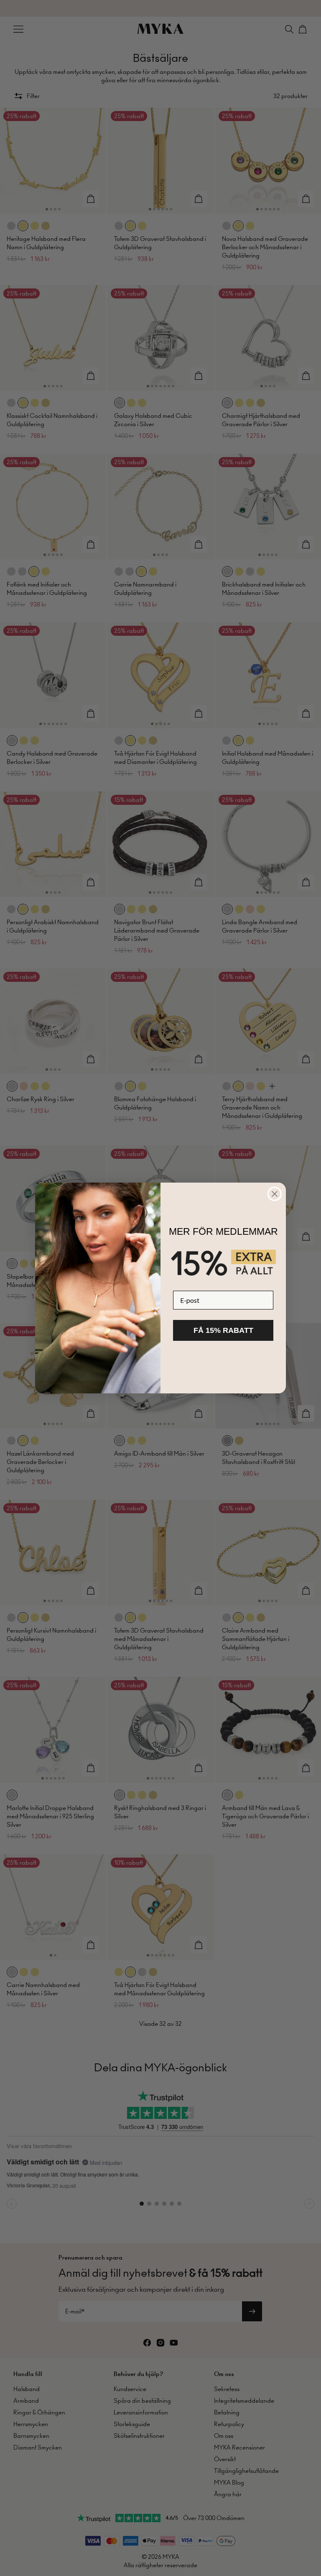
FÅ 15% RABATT (223, 1330)
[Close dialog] (275, 1194)
